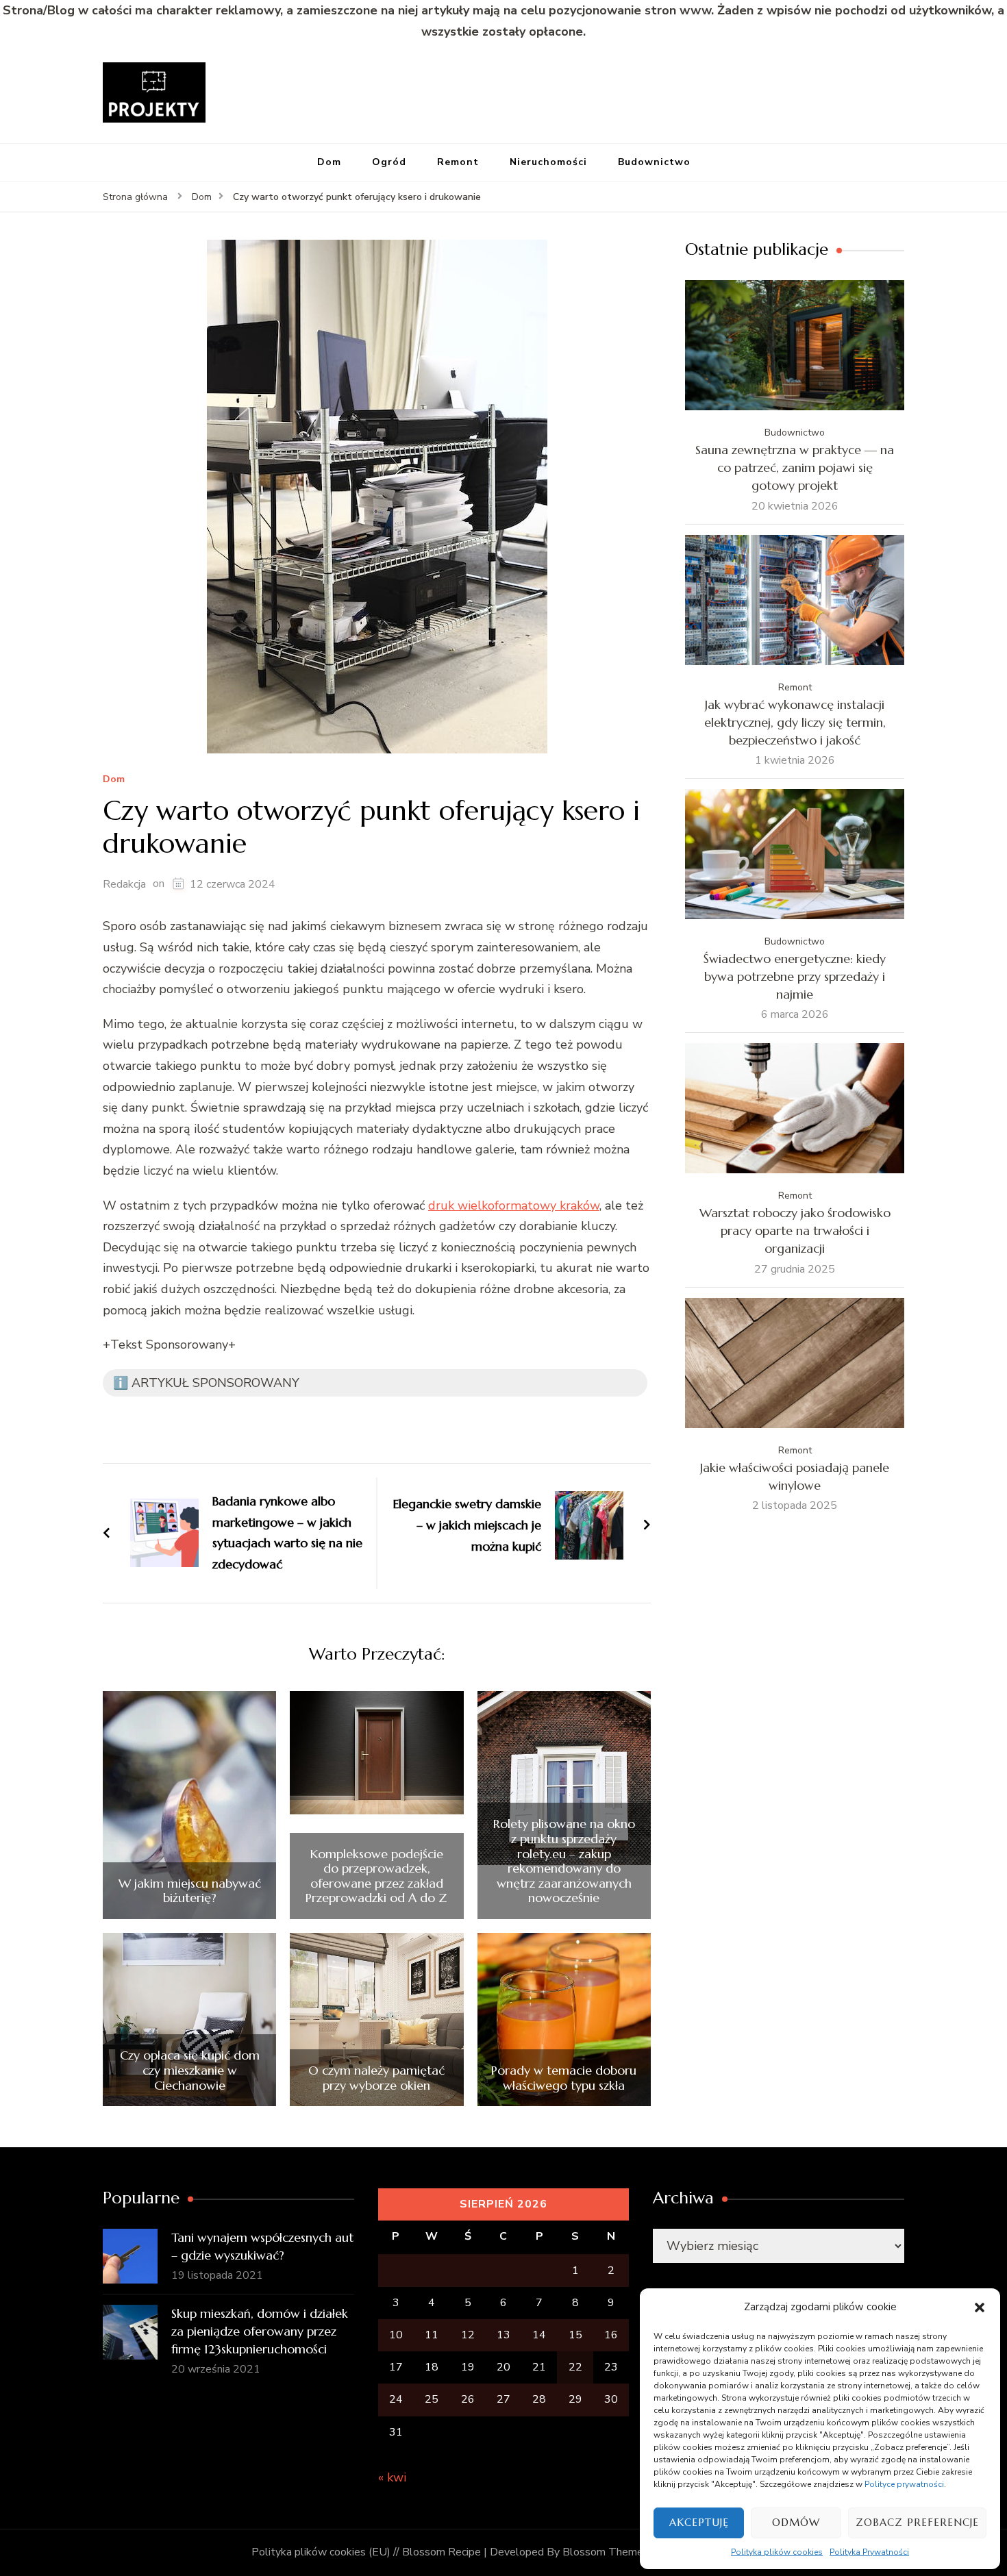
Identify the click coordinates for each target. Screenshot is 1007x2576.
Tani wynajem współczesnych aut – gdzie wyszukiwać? (262, 2246)
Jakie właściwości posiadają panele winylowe (795, 1476)
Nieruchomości (548, 162)
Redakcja (124, 884)
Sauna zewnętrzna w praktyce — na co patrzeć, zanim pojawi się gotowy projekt (795, 467)
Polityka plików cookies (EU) (321, 2552)
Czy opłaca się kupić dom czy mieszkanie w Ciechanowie (190, 2070)
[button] (980, 2308)
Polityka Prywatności (869, 2552)
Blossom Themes (606, 2552)
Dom (329, 162)
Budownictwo (654, 162)
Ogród (389, 162)
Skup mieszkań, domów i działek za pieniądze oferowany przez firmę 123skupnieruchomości (260, 2331)
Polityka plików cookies (777, 2552)
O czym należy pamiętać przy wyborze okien (376, 2078)
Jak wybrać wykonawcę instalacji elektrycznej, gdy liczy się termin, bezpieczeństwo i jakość (795, 722)
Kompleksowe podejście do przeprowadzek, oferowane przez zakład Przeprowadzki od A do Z (376, 1876)
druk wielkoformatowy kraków (514, 1205)
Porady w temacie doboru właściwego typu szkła (564, 2078)
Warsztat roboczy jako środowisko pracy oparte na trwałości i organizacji (795, 1230)
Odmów (796, 2522)
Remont (458, 162)
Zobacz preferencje (917, 2522)
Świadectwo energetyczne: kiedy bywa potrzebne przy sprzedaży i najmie (795, 976)
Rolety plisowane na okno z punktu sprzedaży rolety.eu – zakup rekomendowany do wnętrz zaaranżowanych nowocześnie (564, 1861)
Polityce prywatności (904, 2484)
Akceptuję (699, 2522)
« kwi (392, 2477)
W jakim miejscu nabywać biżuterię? (190, 1891)
